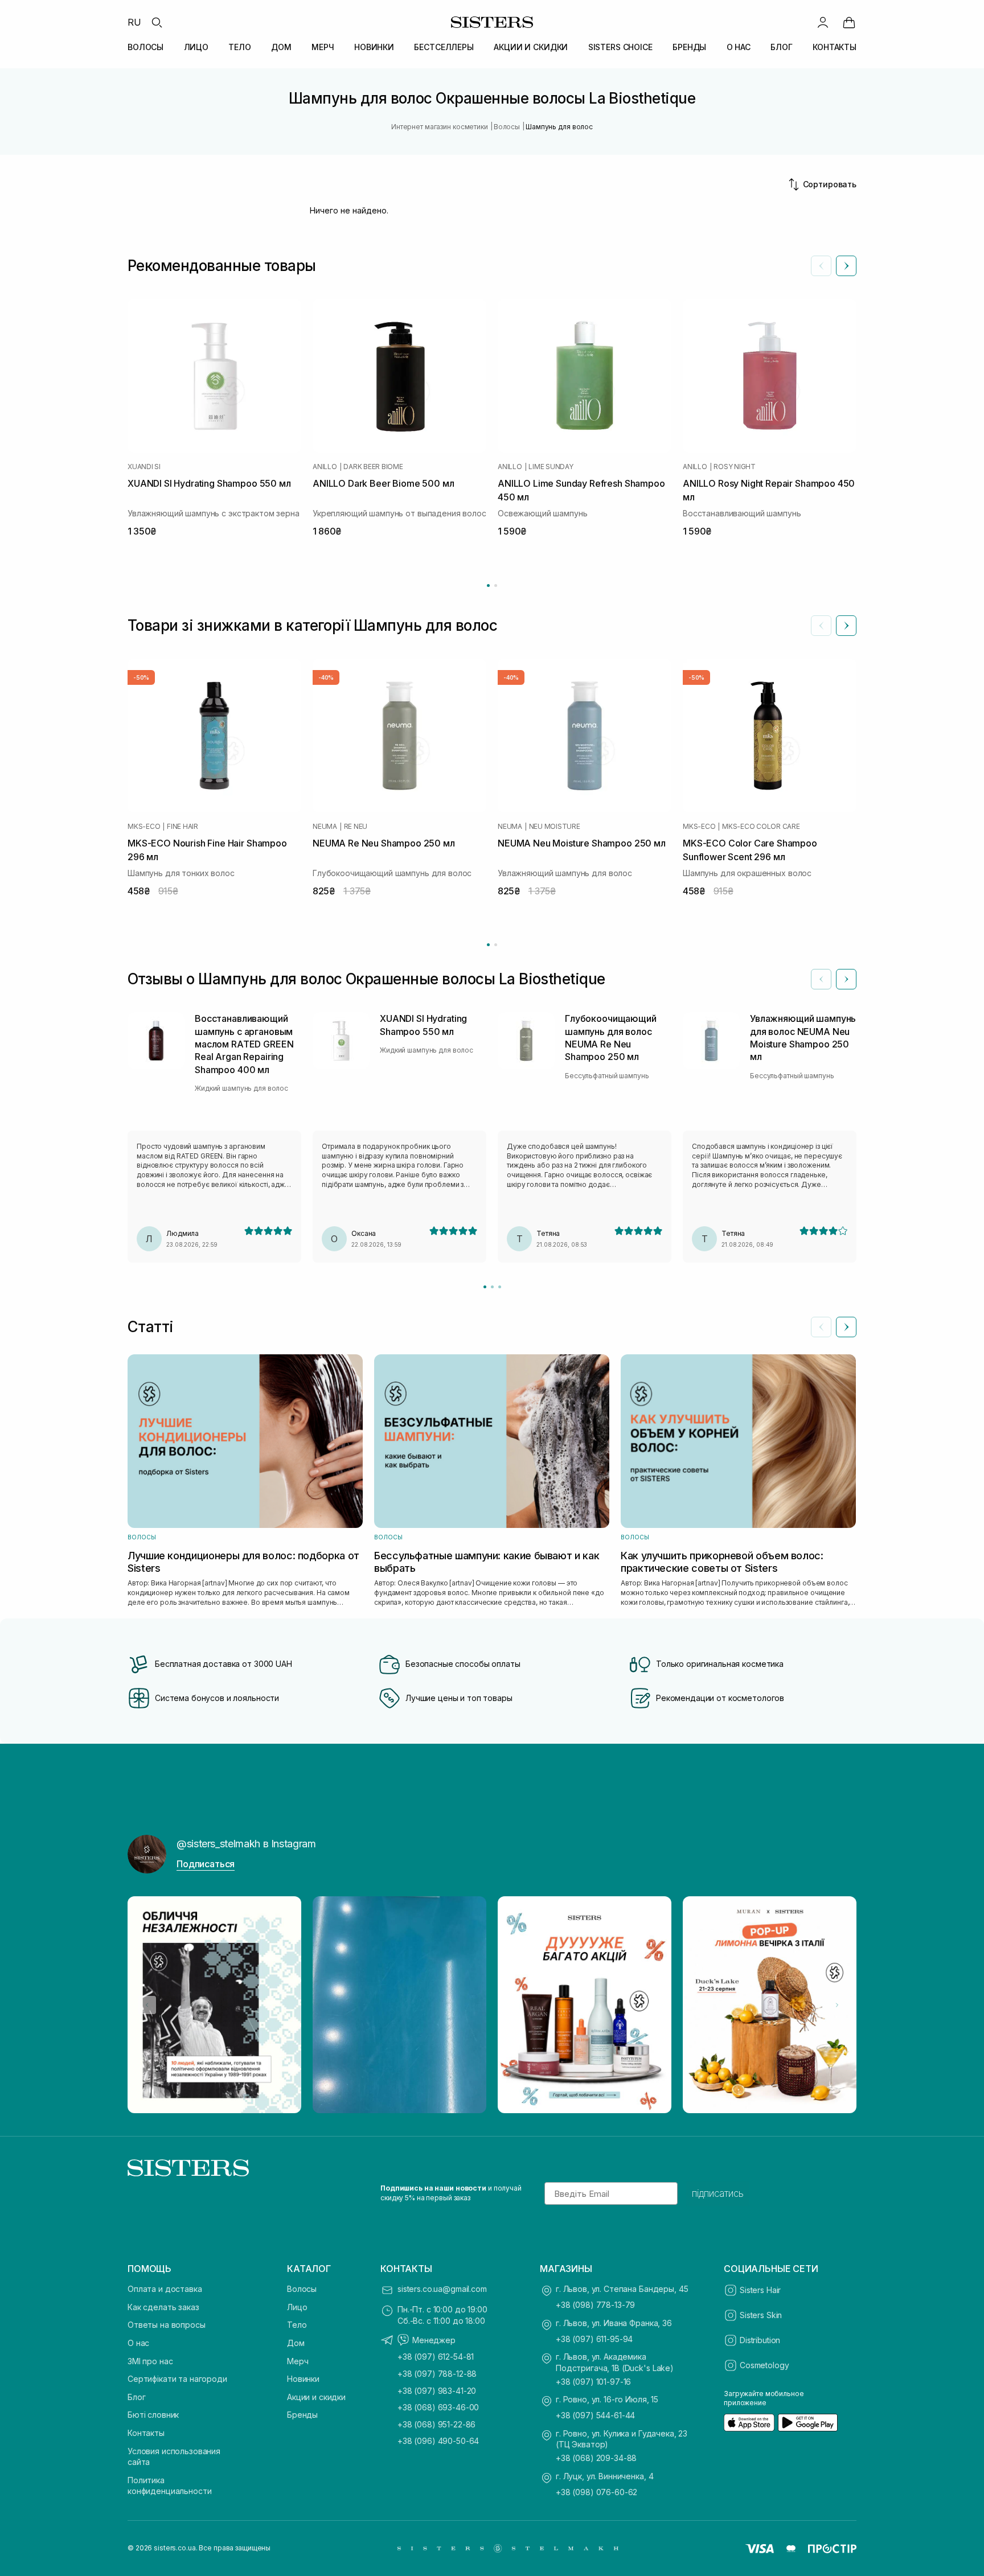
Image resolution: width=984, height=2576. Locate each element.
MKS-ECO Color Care (761, 827)
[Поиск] (157, 22)
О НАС (739, 47)
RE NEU (356, 827)
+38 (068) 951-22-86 (436, 2424)
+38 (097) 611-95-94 (594, 2339)
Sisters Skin (761, 2315)
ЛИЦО (196, 47)
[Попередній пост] (147, 2005)
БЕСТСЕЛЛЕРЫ (444, 47)
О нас (138, 2343)
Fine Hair (183, 827)
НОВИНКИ (374, 47)
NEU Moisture (555, 827)
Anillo (325, 467)
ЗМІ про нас (150, 2361)
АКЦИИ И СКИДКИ (531, 47)
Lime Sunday (551, 467)
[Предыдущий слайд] (821, 266)
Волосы (302, 2289)
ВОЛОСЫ (145, 47)
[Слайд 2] (492, 1287)
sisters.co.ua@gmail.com (442, 2289)
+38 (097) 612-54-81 (436, 2357)
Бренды (302, 2415)
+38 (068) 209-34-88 (596, 2458)
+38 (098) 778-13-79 (595, 2305)
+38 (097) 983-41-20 (437, 2391)
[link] (849, 22)
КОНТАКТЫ (835, 47)
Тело (297, 2325)
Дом (296, 2343)
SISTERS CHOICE (620, 47)
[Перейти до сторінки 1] (488, 586)
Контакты (146, 2433)
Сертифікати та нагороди (177, 2379)
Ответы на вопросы (167, 2325)
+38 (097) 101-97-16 (593, 2382)
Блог (136, 2397)
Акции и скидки (316, 2397)
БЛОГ (781, 47)
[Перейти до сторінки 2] (496, 586)
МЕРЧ (323, 47)
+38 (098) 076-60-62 (596, 2492)
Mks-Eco (144, 827)
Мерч (298, 2361)
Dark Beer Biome (373, 467)
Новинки (303, 2379)
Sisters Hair (760, 2290)
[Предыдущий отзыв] (821, 979)
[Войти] (823, 22)
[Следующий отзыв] (846, 979)
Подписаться (206, 1864)
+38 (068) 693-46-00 (438, 2407)
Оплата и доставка (165, 2289)
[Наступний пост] (837, 2005)
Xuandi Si (144, 467)
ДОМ (281, 47)
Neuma (325, 827)
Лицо (297, 2307)
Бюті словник (153, 2415)
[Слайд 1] (485, 1287)
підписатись (718, 2193)
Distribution (760, 2340)
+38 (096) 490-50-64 (438, 2441)
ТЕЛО (239, 47)
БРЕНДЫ (689, 47)
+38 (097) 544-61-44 (595, 2415)
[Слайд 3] (500, 1287)
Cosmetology (764, 2365)
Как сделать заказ (163, 2307)
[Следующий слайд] (846, 266)
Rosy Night (735, 467)
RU (134, 22)
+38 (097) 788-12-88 (437, 2374)
